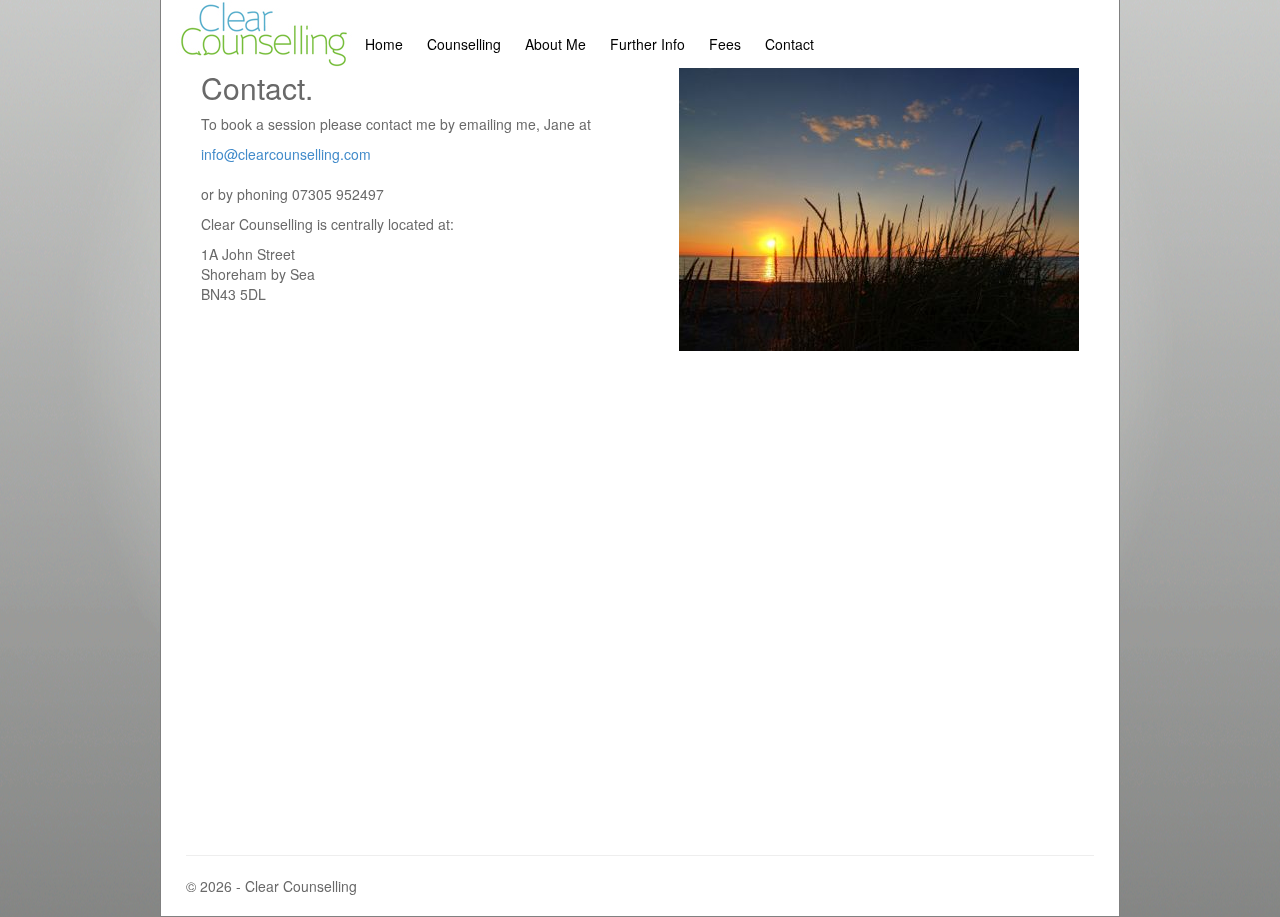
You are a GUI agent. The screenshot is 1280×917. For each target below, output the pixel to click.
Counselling (464, 44)
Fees (725, 44)
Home (384, 44)
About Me (555, 44)
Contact (789, 44)
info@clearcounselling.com (286, 154)
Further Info (647, 44)
